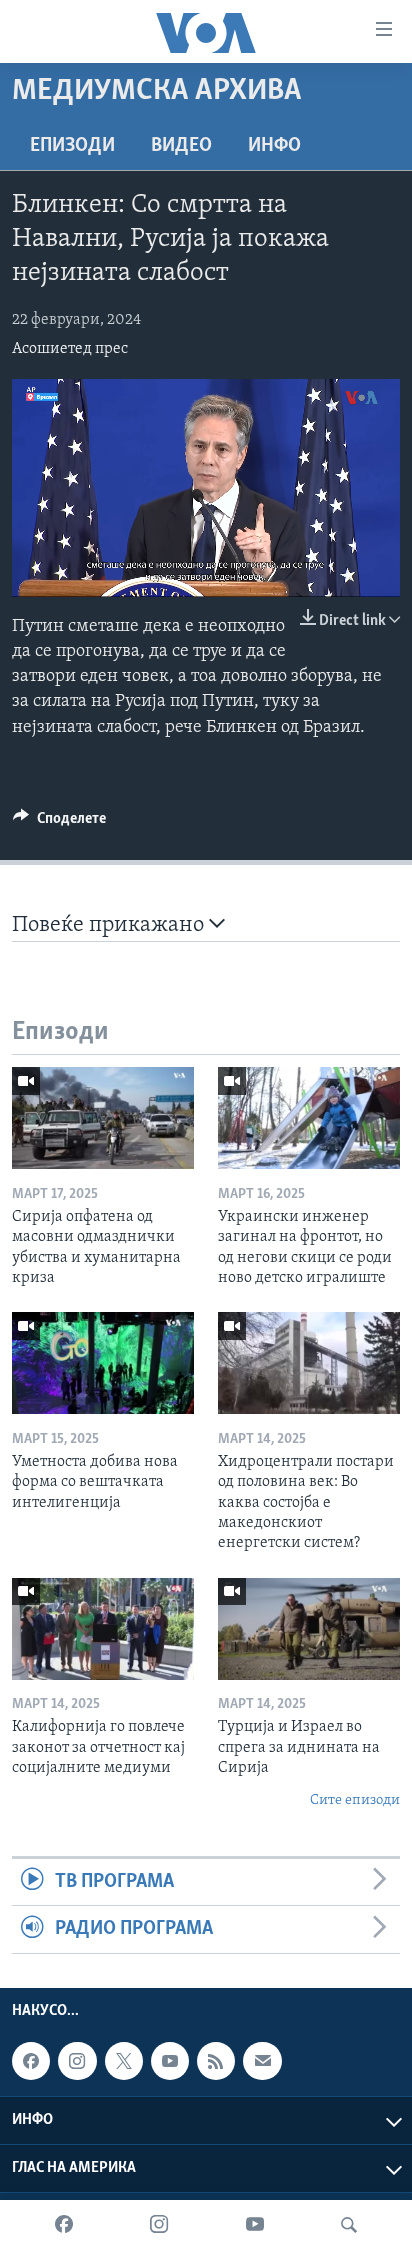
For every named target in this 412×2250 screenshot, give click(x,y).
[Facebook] (64, 2225)
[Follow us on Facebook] (31, 2061)
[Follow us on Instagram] (77, 2061)
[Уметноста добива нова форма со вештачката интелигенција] (103, 1363)
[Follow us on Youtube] (170, 2061)
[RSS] (216, 2061)
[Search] (349, 2225)
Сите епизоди (355, 1800)
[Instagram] (159, 2225)
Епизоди (72, 146)
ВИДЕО (181, 146)
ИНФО (274, 146)
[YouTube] (255, 2225)
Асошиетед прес (70, 349)
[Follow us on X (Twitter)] (124, 2061)
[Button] (59, 823)
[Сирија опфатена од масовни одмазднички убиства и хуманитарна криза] (103, 1118)
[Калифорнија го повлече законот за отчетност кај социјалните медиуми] (103, 1629)
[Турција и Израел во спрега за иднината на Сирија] (309, 1629)
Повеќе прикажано (110, 925)
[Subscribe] (262, 2061)
